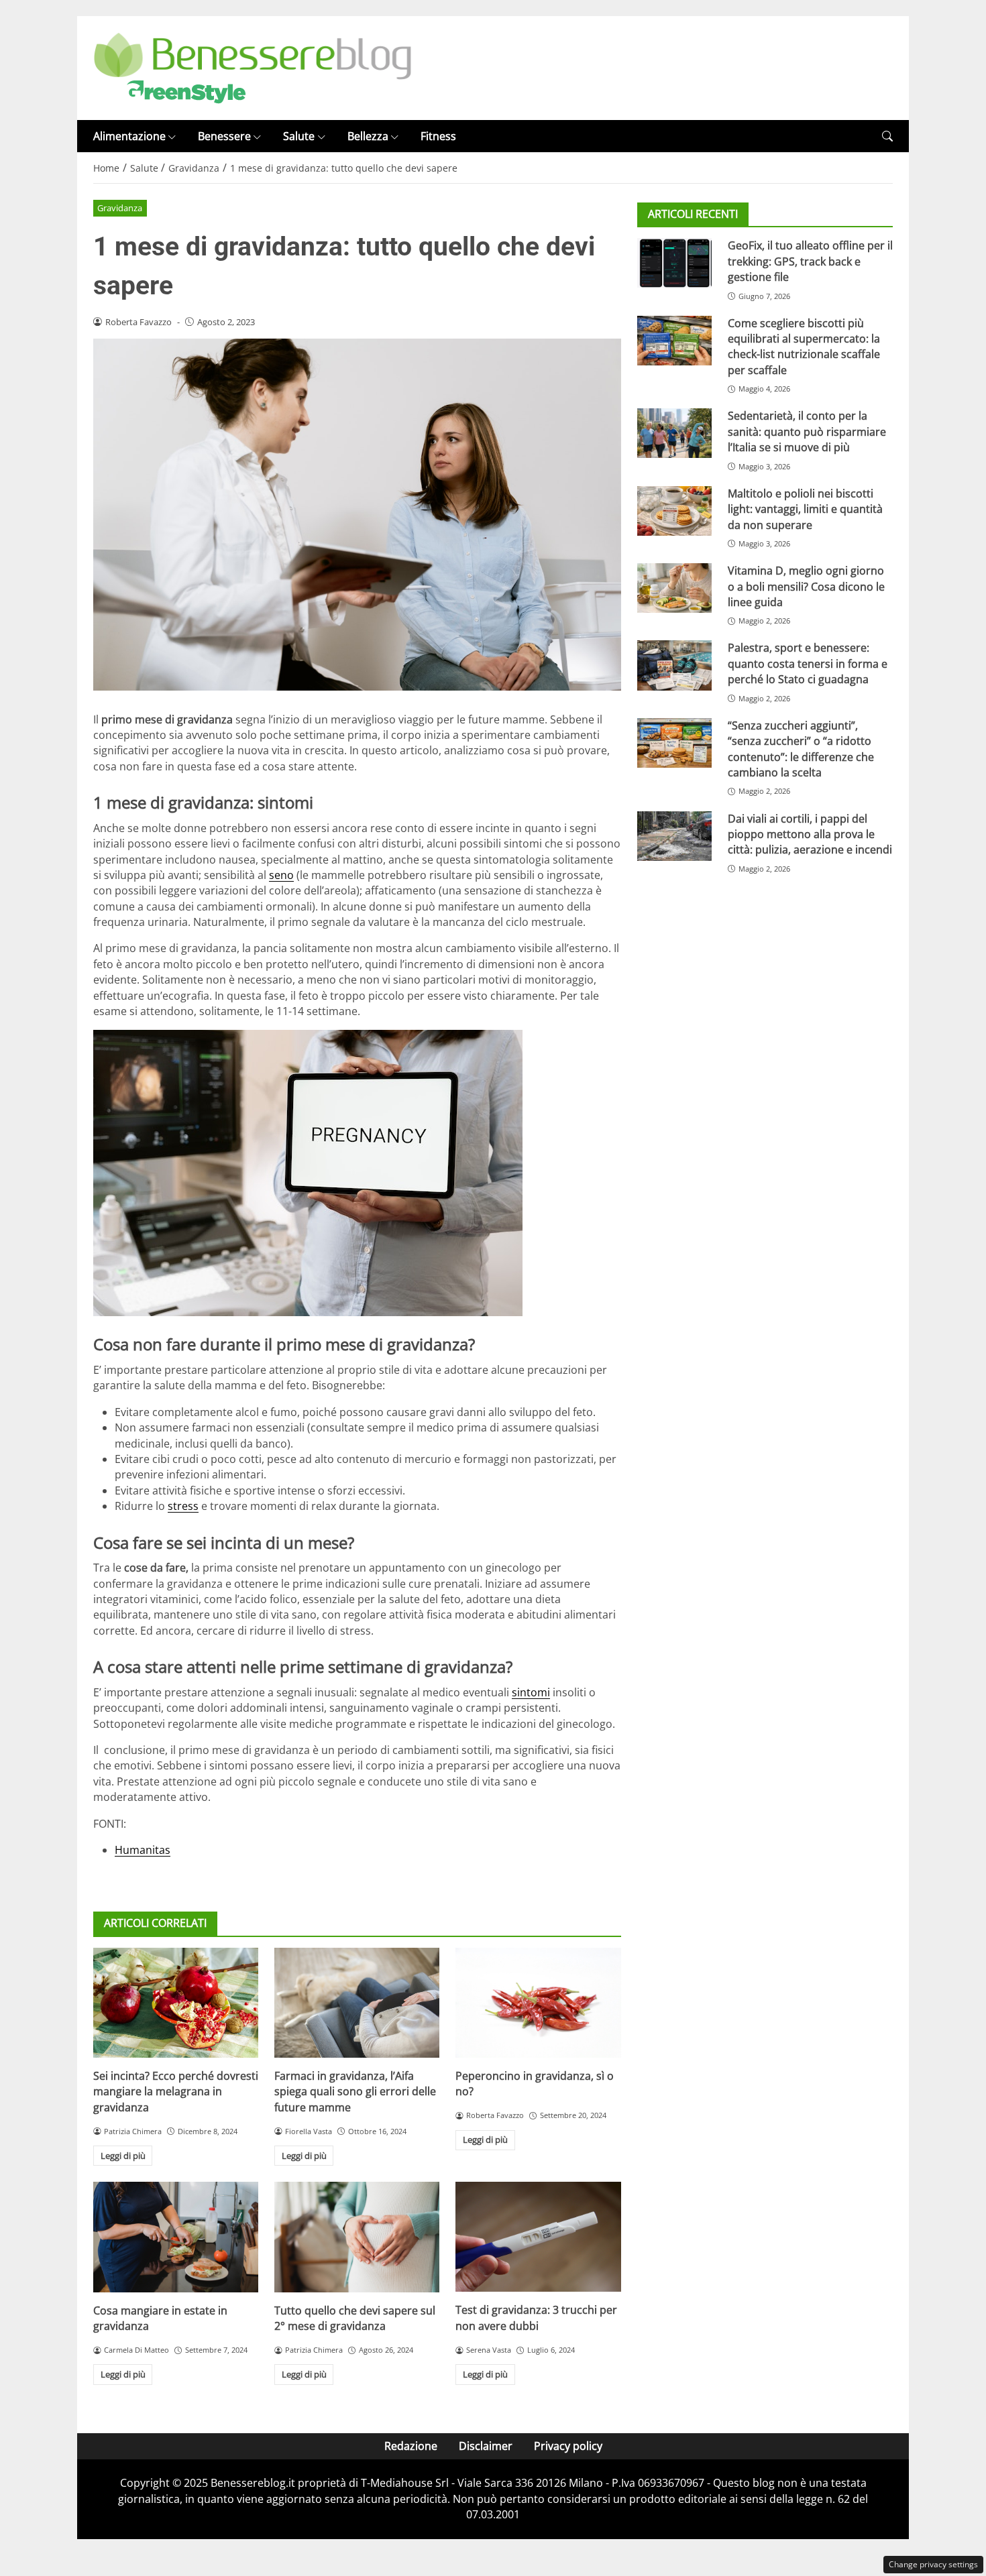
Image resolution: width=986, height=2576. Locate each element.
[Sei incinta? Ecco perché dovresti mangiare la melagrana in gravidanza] (176, 2003)
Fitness (438, 136)
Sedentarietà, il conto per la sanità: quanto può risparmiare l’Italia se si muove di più (807, 431)
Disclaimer (486, 2446)
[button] (887, 136)
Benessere (224, 136)
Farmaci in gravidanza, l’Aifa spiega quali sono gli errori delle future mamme (355, 2092)
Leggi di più (123, 2156)
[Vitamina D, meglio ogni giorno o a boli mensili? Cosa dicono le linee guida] (674, 588)
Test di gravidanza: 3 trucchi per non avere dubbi (536, 2318)
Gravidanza (120, 208)
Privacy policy (568, 2446)
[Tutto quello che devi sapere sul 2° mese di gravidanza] (357, 2237)
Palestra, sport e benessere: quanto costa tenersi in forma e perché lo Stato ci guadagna (808, 663)
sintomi (531, 1692)
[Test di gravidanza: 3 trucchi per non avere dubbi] (538, 2237)
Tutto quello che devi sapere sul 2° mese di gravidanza (355, 2318)
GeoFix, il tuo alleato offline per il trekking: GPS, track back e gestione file (810, 261)
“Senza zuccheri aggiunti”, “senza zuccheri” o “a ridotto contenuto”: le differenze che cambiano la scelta (801, 749)
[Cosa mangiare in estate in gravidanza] (176, 2237)
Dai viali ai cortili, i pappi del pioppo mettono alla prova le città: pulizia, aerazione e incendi (810, 834)
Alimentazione (129, 136)
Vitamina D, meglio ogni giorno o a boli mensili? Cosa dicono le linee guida (806, 586)
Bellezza (368, 136)
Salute (299, 136)
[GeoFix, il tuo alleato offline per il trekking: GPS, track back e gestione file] (674, 263)
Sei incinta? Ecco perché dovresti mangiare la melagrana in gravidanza (176, 2092)
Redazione (411, 2446)
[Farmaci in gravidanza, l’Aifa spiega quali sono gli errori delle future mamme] (357, 2003)
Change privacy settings (933, 2564)
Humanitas (143, 1850)
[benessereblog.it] (253, 67)
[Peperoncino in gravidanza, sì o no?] (538, 2003)
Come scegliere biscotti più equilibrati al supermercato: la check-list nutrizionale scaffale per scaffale (804, 347)
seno (281, 875)
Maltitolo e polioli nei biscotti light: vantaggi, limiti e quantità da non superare (805, 509)
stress (183, 1506)
